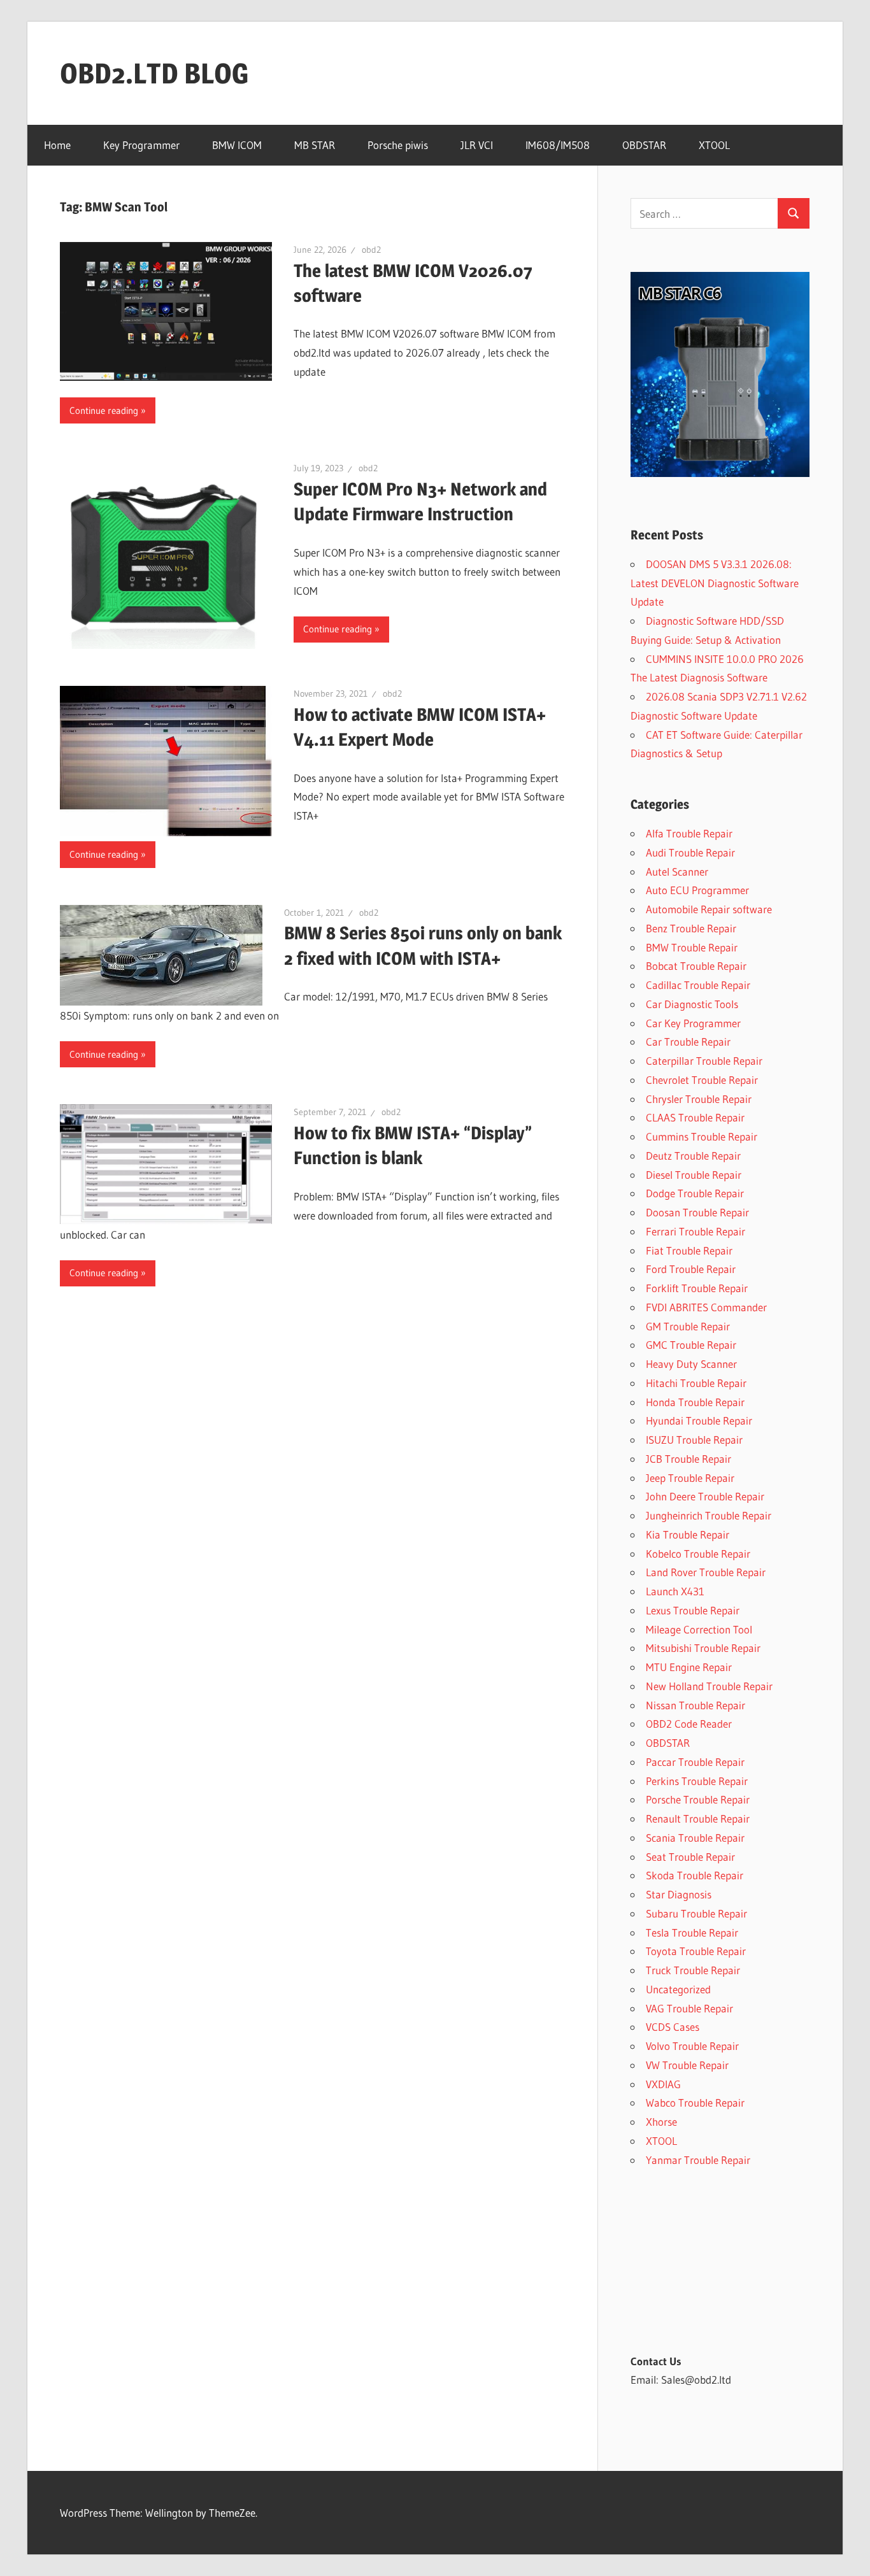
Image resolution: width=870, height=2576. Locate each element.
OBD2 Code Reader (689, 1724)
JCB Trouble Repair (688, 1459)
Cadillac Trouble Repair (698, 985)
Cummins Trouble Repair (702, 1136)
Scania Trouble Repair (695, 1838)
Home (57, 145)
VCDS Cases (673, 2027)
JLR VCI (477, 145)
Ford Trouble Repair (691, 1269)
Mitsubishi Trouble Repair (703, 1648)
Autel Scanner (677, 872)
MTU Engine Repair (689, 1667)
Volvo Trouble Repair (692, 2046)
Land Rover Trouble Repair (706, 1572)
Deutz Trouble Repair (693, 1156)
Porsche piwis (398, 145)
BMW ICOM (237, 145)
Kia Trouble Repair (688, 1534)
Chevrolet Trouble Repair (702, 1080)
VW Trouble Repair (687, 2065)
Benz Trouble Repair (691, 928)
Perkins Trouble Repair (697, 1781)
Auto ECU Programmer (697, 890)
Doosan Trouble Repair (697, 1212)
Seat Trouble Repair (690, 1857)
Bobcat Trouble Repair (696, 966)
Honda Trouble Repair (695, 1402)
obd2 (371, 250)
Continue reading (104, 410)
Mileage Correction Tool (699, 1629)
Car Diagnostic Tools (692, 1004)
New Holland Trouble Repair (709, 1686)
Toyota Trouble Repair (696, 1951)
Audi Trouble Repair (690, 852)
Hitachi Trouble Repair (696, 1383)
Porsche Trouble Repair (698, 1799)
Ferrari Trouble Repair (695, 1231)
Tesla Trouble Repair (692, 1932)
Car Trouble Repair (688, 1042)
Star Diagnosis (679, 1894)
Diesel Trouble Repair (694, 1175)
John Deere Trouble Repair (705, 1496)
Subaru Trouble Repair (696, 1913)
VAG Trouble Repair (689, 2008)
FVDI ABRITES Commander (706, 1307)
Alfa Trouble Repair (689, 833)
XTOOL (714, 145)
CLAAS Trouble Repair (695, 1117)
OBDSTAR (644, 145)
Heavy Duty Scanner (691, 1364)
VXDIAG (663, 2084)
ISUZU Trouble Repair (694, 1440)
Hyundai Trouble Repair (699, 1420)
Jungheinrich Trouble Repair (709, 1515)
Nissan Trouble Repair (695, 1705)
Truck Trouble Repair (693, 1970)
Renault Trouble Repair (698, 1818)
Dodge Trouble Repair (695, 1193)
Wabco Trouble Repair (695, 2103)
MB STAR (315, 145)
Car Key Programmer (693, 1023)
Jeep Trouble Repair (690, 1478)
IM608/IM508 (558, 145)
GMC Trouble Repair (691, 1345)
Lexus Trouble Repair (693, 1610)
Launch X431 (675, 1591)
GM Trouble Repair (688, 1326)
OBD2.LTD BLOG (154, 73)
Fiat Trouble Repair (689, 1250)
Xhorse (661, 2122)
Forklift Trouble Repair (697, 1288)
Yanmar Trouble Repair (698, 2160)
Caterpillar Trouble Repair (704, 1061)
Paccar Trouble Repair (695, 1762)
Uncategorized (678, 1989)
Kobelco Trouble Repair (698, 1554)
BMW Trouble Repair (692, 947)
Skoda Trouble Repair (695, 1875)
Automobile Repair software (709, 909)
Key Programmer (141, 145)
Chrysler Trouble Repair (699, 1099)
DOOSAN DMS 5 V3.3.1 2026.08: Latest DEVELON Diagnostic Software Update (715, 583)
